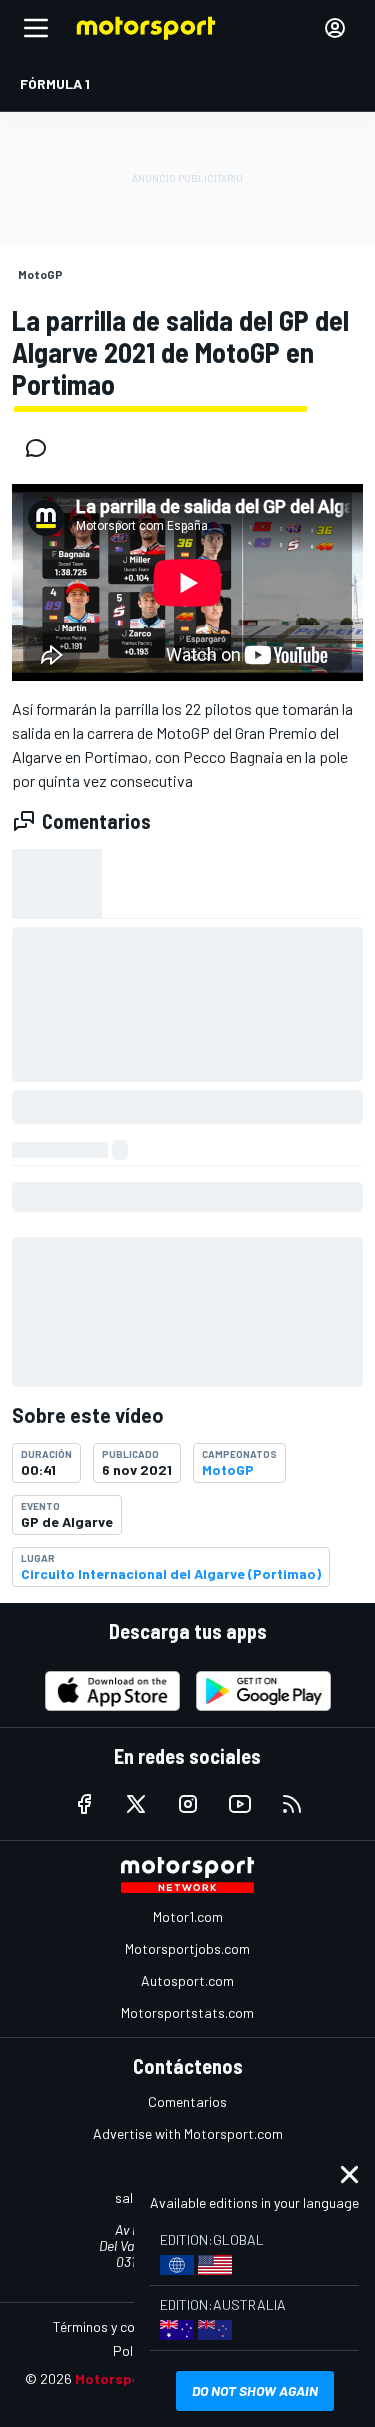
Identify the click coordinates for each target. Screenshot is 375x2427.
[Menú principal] (36, 28)
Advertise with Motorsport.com (188, 2133)
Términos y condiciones (122, 2326)
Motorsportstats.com (187, 2012)
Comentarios (187, 2101)
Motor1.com (188, 1916)
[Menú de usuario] (335, 28)
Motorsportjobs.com (187, 1948)
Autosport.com (187, 1980)
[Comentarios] (42, 448)
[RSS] (292, 1804)
